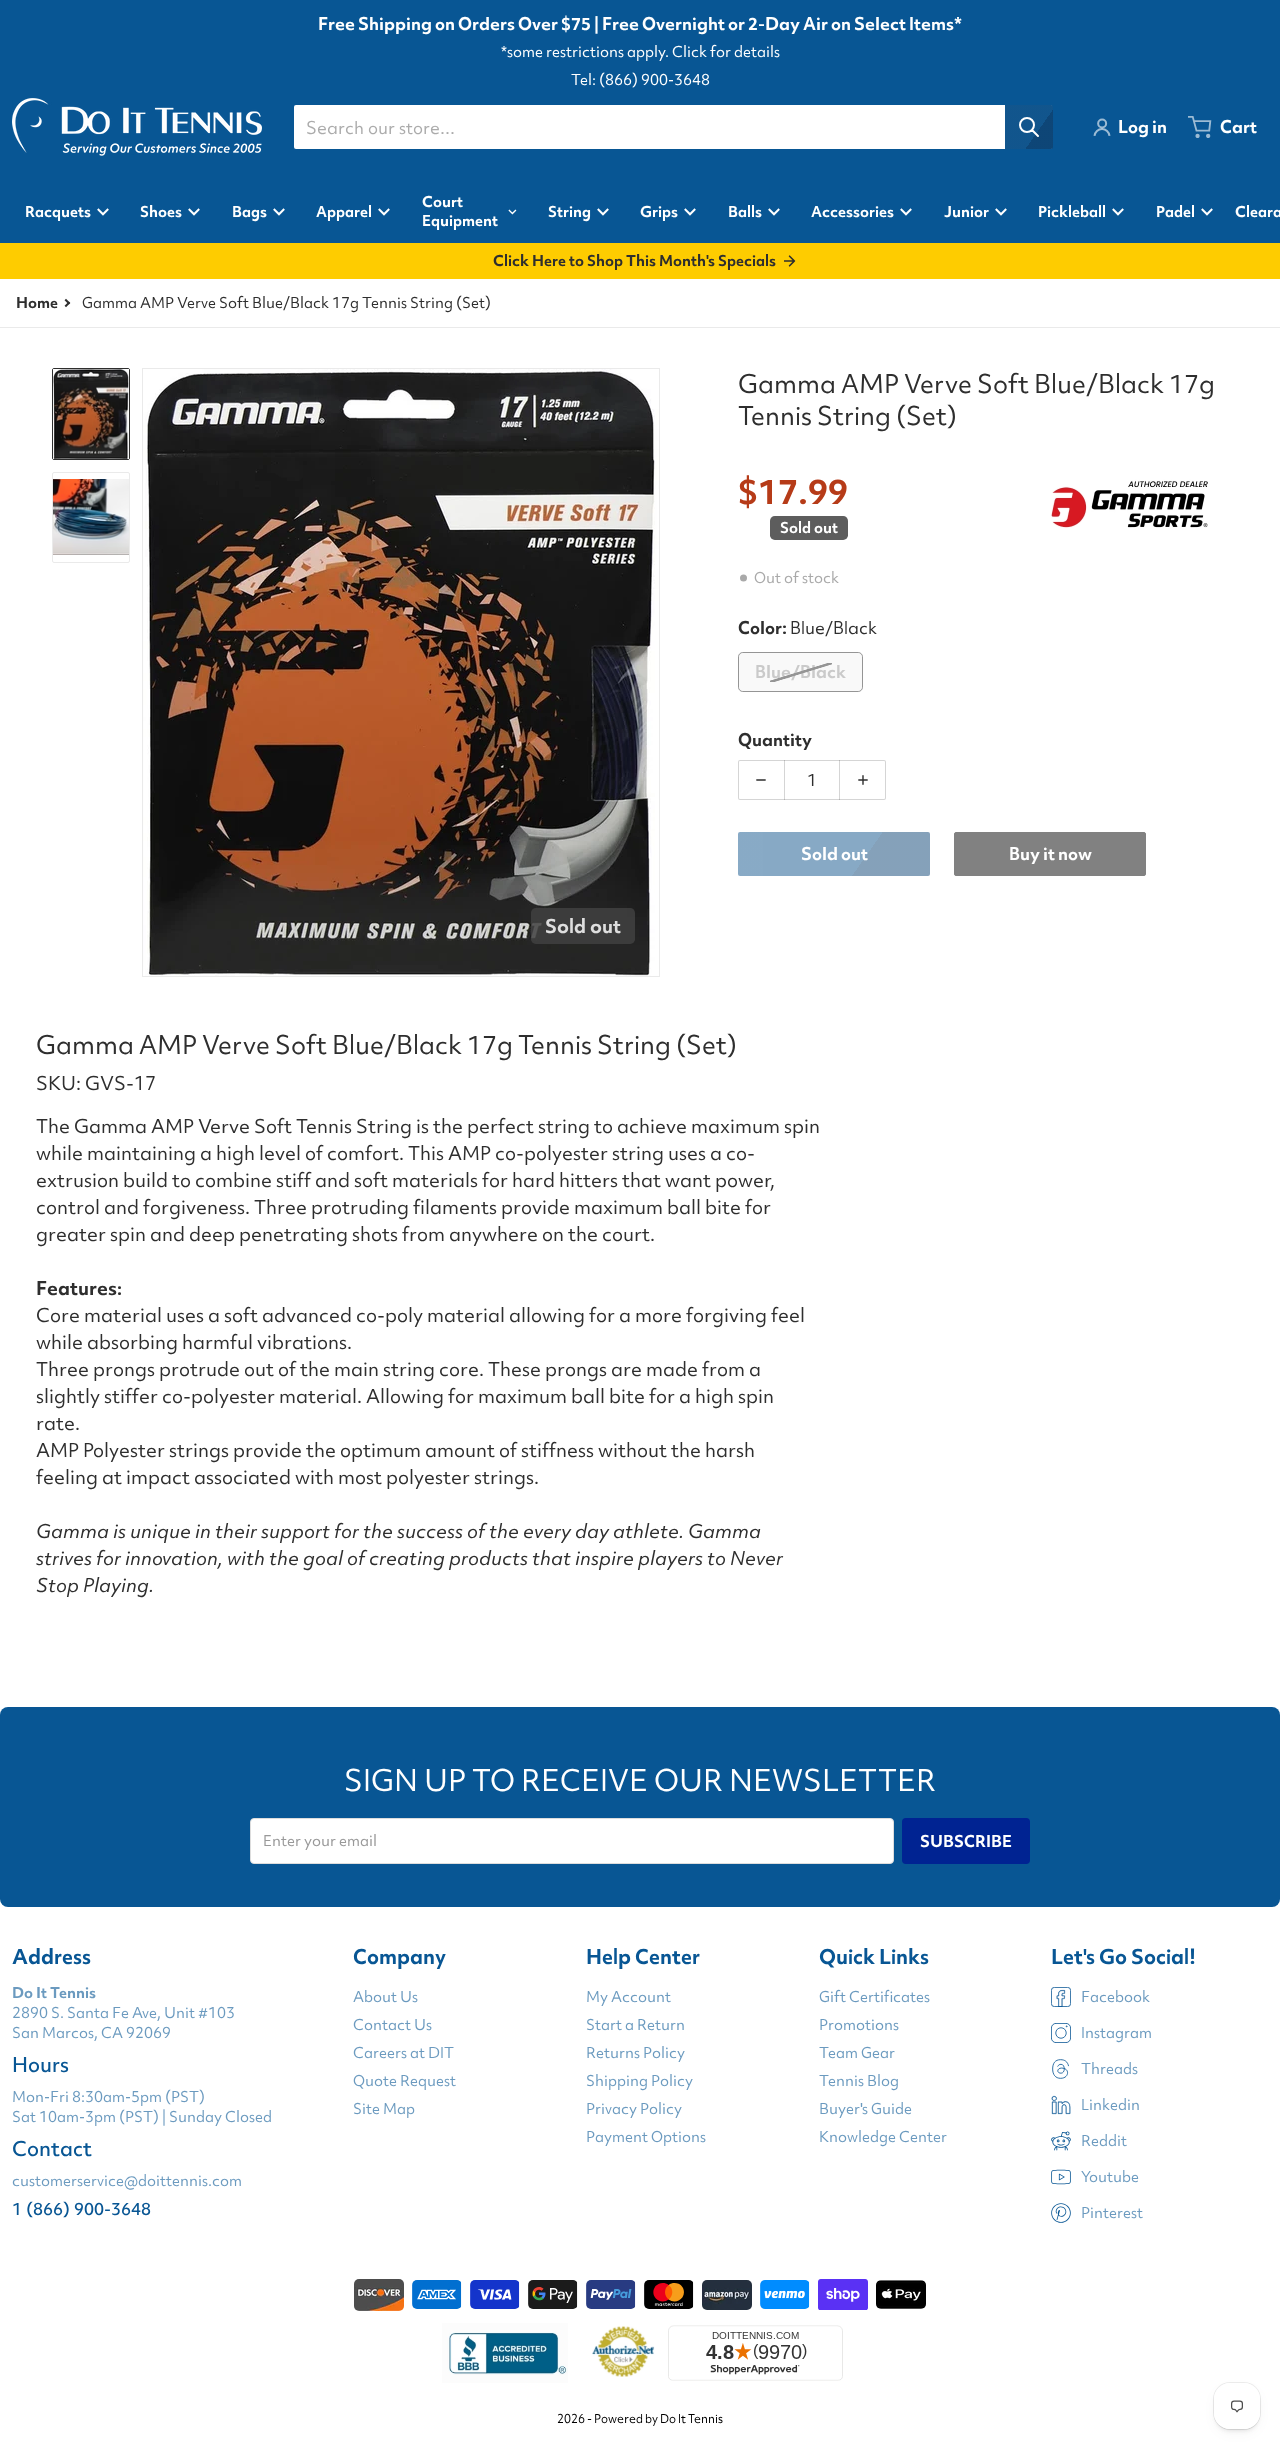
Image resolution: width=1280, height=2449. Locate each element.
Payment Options (646, 2137)
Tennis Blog (859, 2081)
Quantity (775, 739)
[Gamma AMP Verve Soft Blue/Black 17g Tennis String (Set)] (91, 413)
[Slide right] (648, 673)
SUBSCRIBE (966, 1841)
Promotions (859, 2025)
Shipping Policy (639, 2081)
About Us (385, 1997)
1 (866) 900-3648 (81, 2208)
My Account (628, 1997)
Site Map (384, 2109)
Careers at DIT (403, 2053)
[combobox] (673, 127)
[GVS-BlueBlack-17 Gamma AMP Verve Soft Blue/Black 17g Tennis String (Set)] (91, 517)
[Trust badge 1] (505, 2353)
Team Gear (857, 2053)
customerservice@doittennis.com (127, 2181)
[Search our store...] (1029, 127)
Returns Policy (635, 2053)
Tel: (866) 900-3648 (640, 80)
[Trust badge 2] (623, 2353)
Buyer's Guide (865, 2109)
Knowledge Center (883, 2137)
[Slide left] (154, 673)
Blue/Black (800, 671)
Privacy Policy (634, 2109)
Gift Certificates (874, 1997)
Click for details (726, 52)
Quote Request (404, 2081)
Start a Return (635, 2025)
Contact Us (392, 2025)
